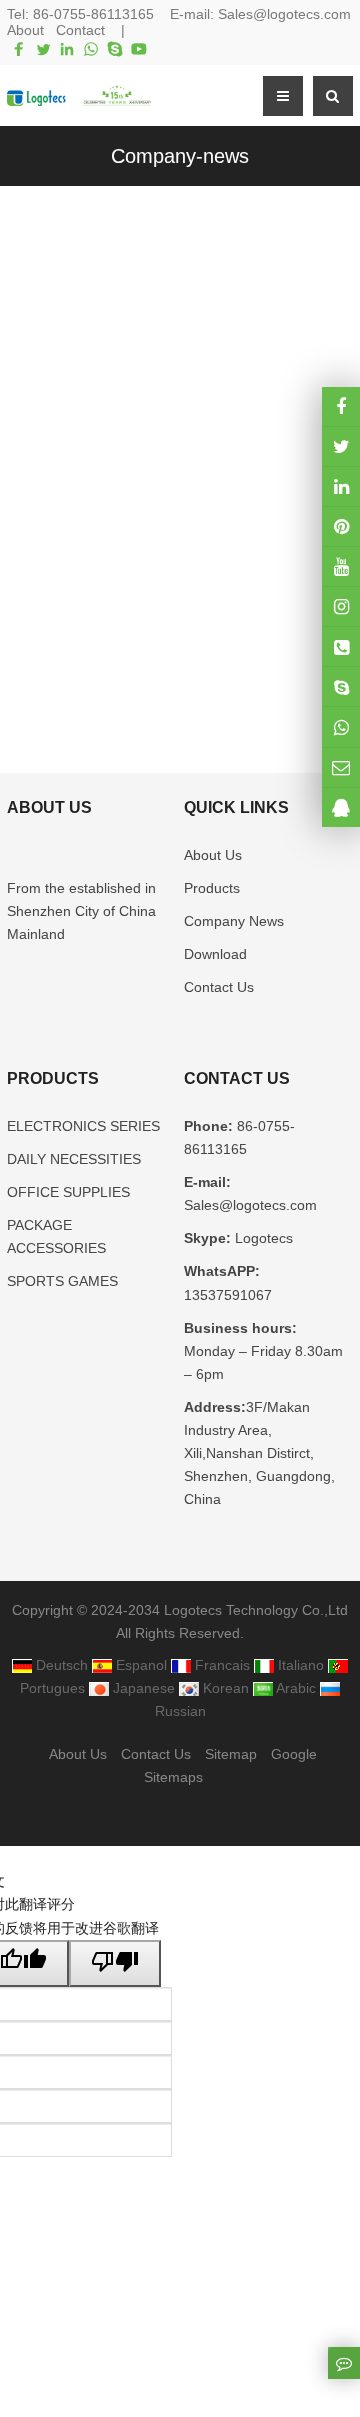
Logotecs (262, 1238)
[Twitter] (43, 49)
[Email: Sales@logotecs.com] (341, 767)
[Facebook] (19, 49)
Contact (80, 30)
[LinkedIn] (67, 49)
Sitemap (231, 1754)
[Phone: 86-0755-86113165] (341, 646)
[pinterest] (341, 526)
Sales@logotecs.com (284, 14)
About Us (213, 855)
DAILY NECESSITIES (74, 1159)
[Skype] (115, 49)
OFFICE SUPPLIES (68, 1192)
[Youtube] (139, 49)
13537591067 (228, 1295)
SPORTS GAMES (62, 1281)
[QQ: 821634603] (341, 807)
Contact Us (219, 987)
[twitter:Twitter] (341, 446)
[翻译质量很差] (115, 1963)
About (25, 30)
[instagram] (341, 566)
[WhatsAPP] (341, 726)
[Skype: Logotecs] (341, 686)
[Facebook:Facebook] (341, 406)
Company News (234, 921)
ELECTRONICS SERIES (83, 1126)
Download (215, 954)
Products (212, 888)
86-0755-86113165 (93, 14)
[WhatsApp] (91, 49)
